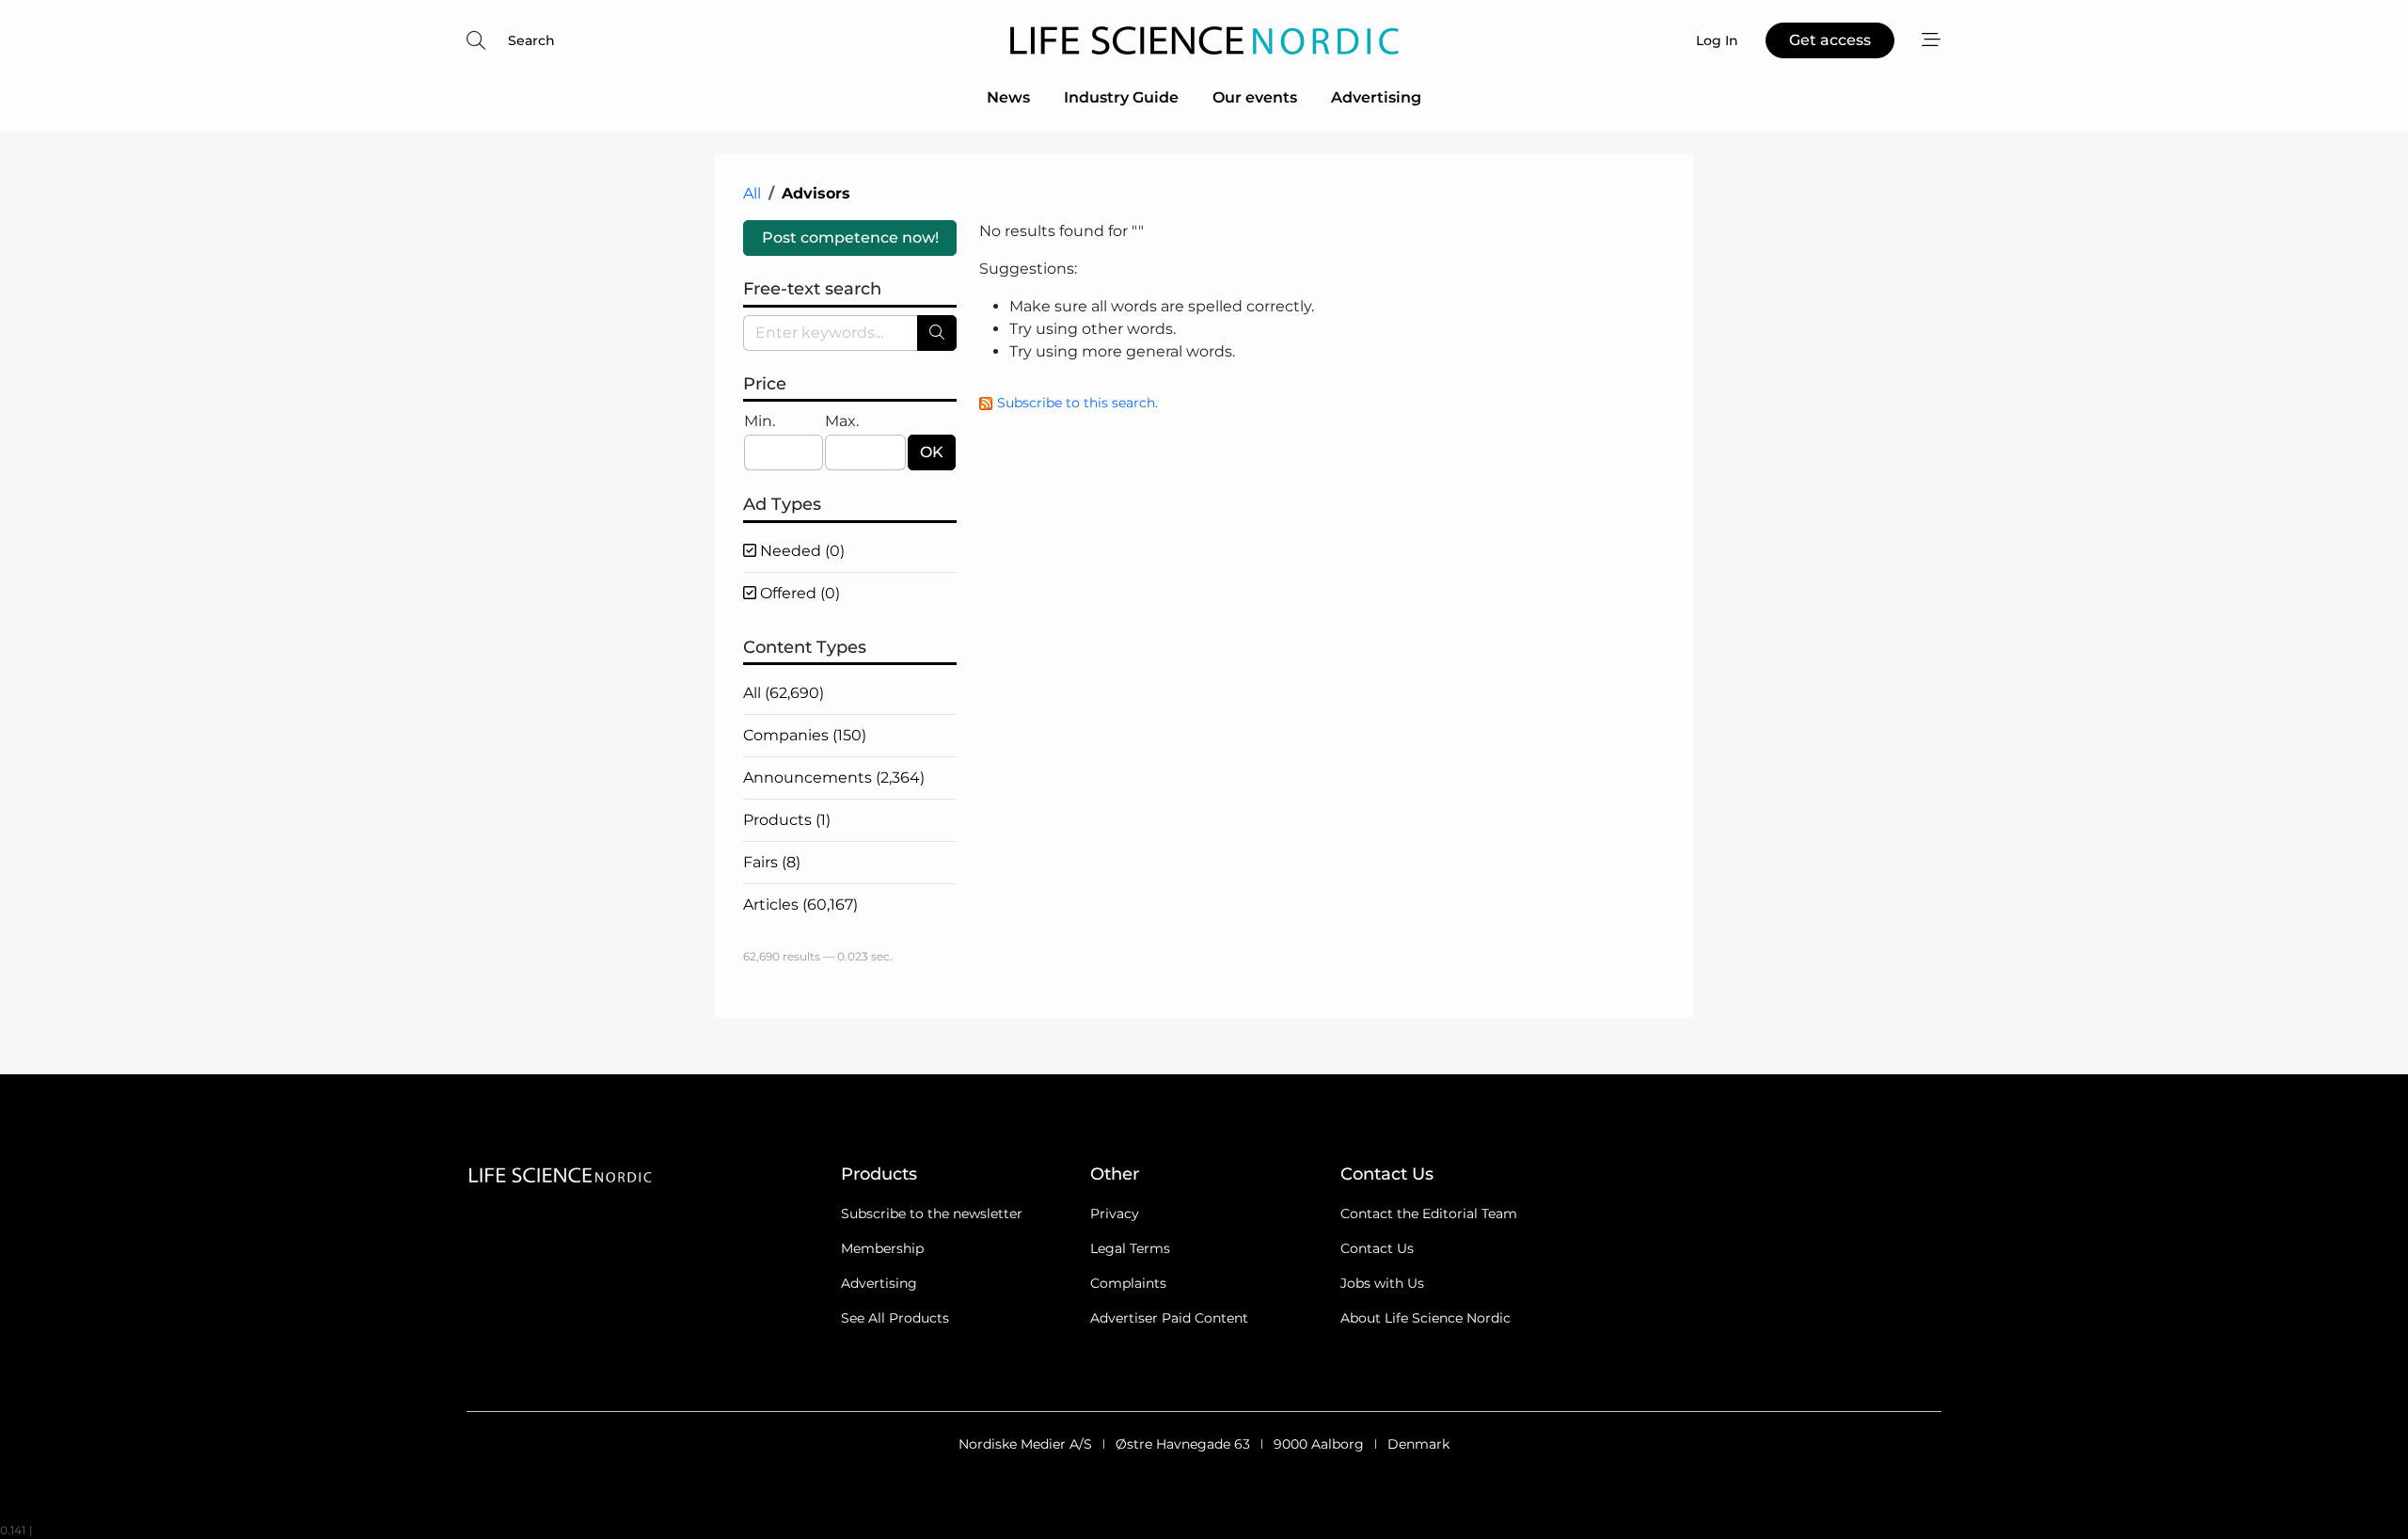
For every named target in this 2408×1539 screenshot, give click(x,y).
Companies (805, 735)
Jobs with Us (1382, 1283)
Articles (800, 904)
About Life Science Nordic (1426, 1318)
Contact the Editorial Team (1429, 1214)
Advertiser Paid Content (1169, 1318)
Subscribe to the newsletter (932, 1214)
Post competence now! (850, 238)
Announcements (834, 777)
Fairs (772, 862)
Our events (1255, 97)
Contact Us (1377, 1248)
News (1008, 97)
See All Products (895, 1318)
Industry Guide (1121, 97)
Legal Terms (1130, 1248)
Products (787, 820)
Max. (842, 421)
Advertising (1376, 97)
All (752, 193)
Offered (798, 593)
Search (531, 40)
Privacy (1115, 1214)
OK (932, 452)
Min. (760, 421)
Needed (800, 551)
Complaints (1128, 1283)
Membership (882, 1248)
